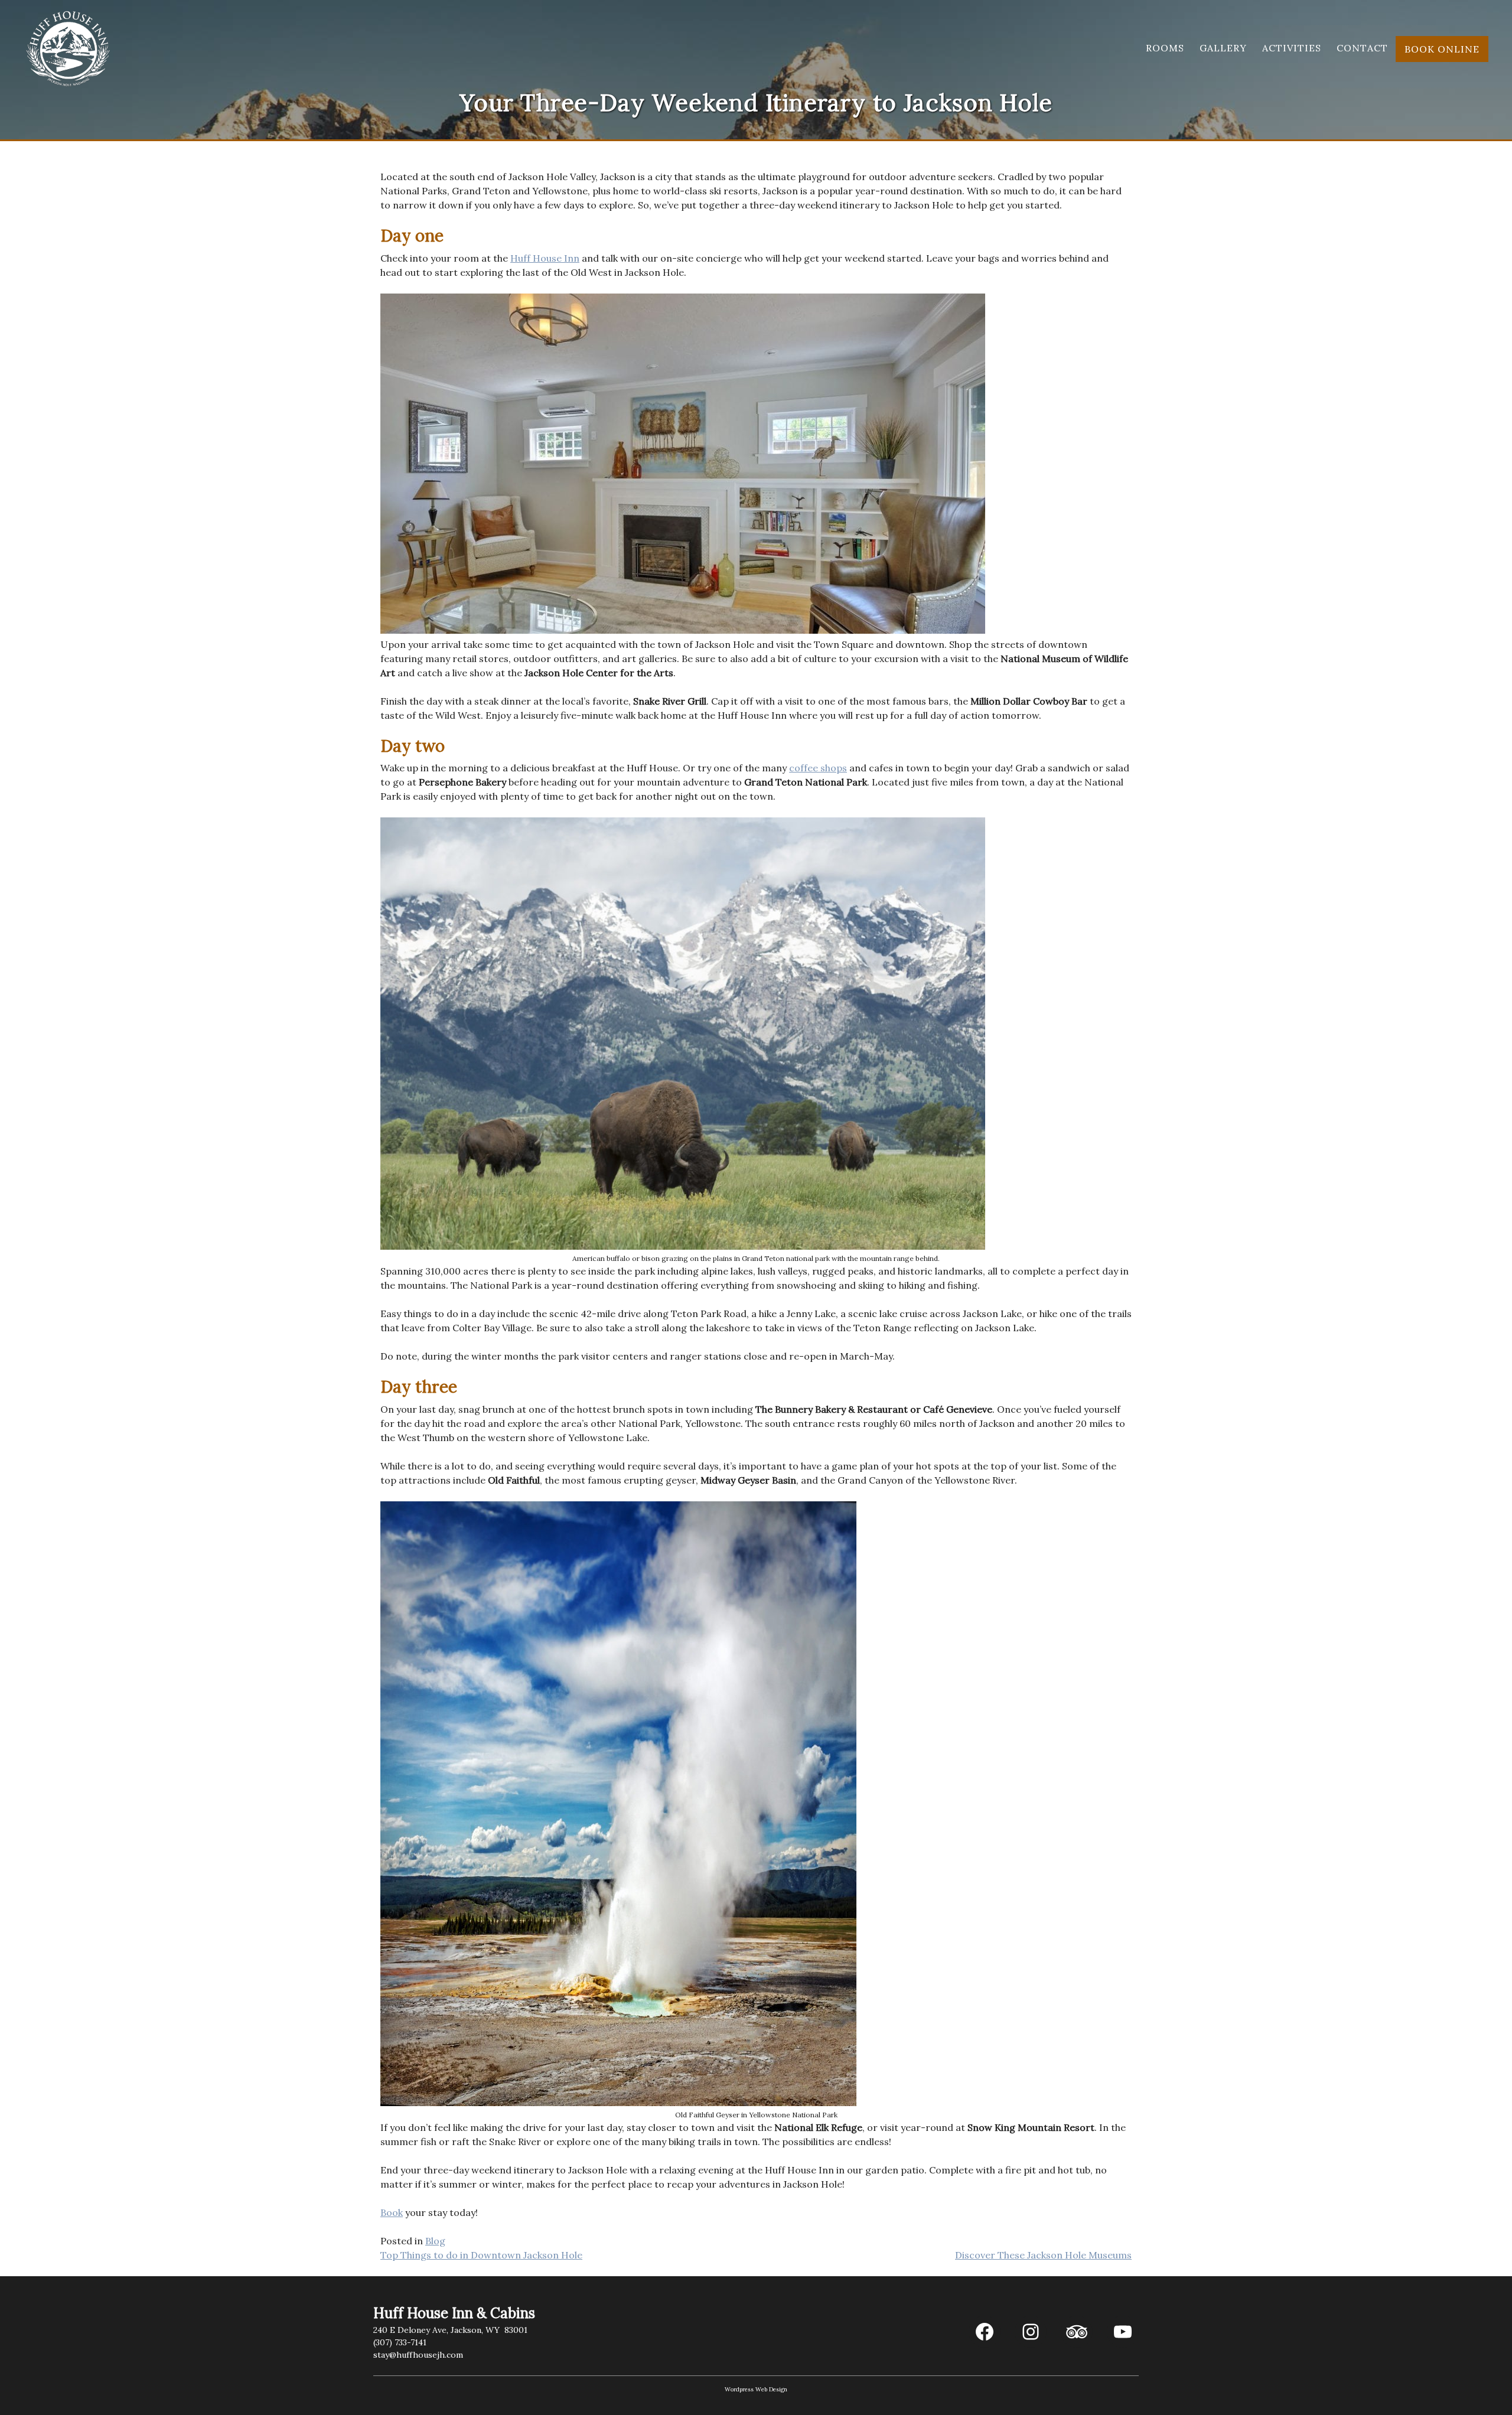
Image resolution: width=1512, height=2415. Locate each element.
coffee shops (818, 768)
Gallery (1223, 48)
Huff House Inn (545, 258)
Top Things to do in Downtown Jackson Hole (481, 2255)
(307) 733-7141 (400, 2342)
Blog (435, 2241)
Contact (1362, 48)
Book (392, 2212)
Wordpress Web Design (756, 2389)
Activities (1292, 48)
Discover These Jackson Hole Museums (1043, 2255)
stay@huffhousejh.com (418, 2355)
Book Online (1442, 49)
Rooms (1165, 48)
